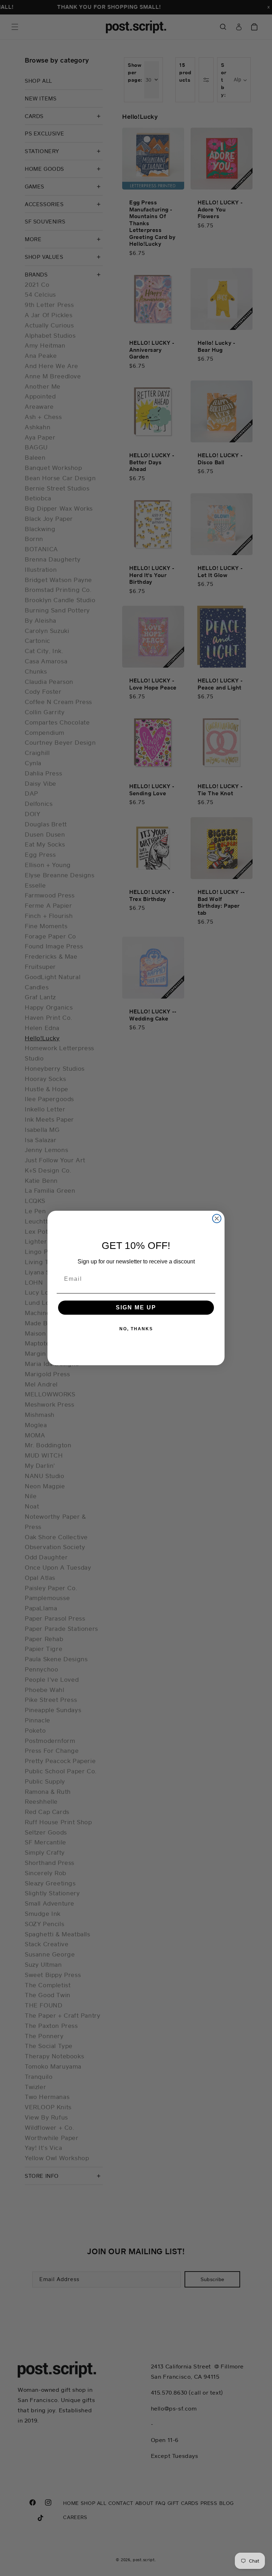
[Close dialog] (217, 1219)
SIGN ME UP (136, 1307)
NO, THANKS (136, 1329)
